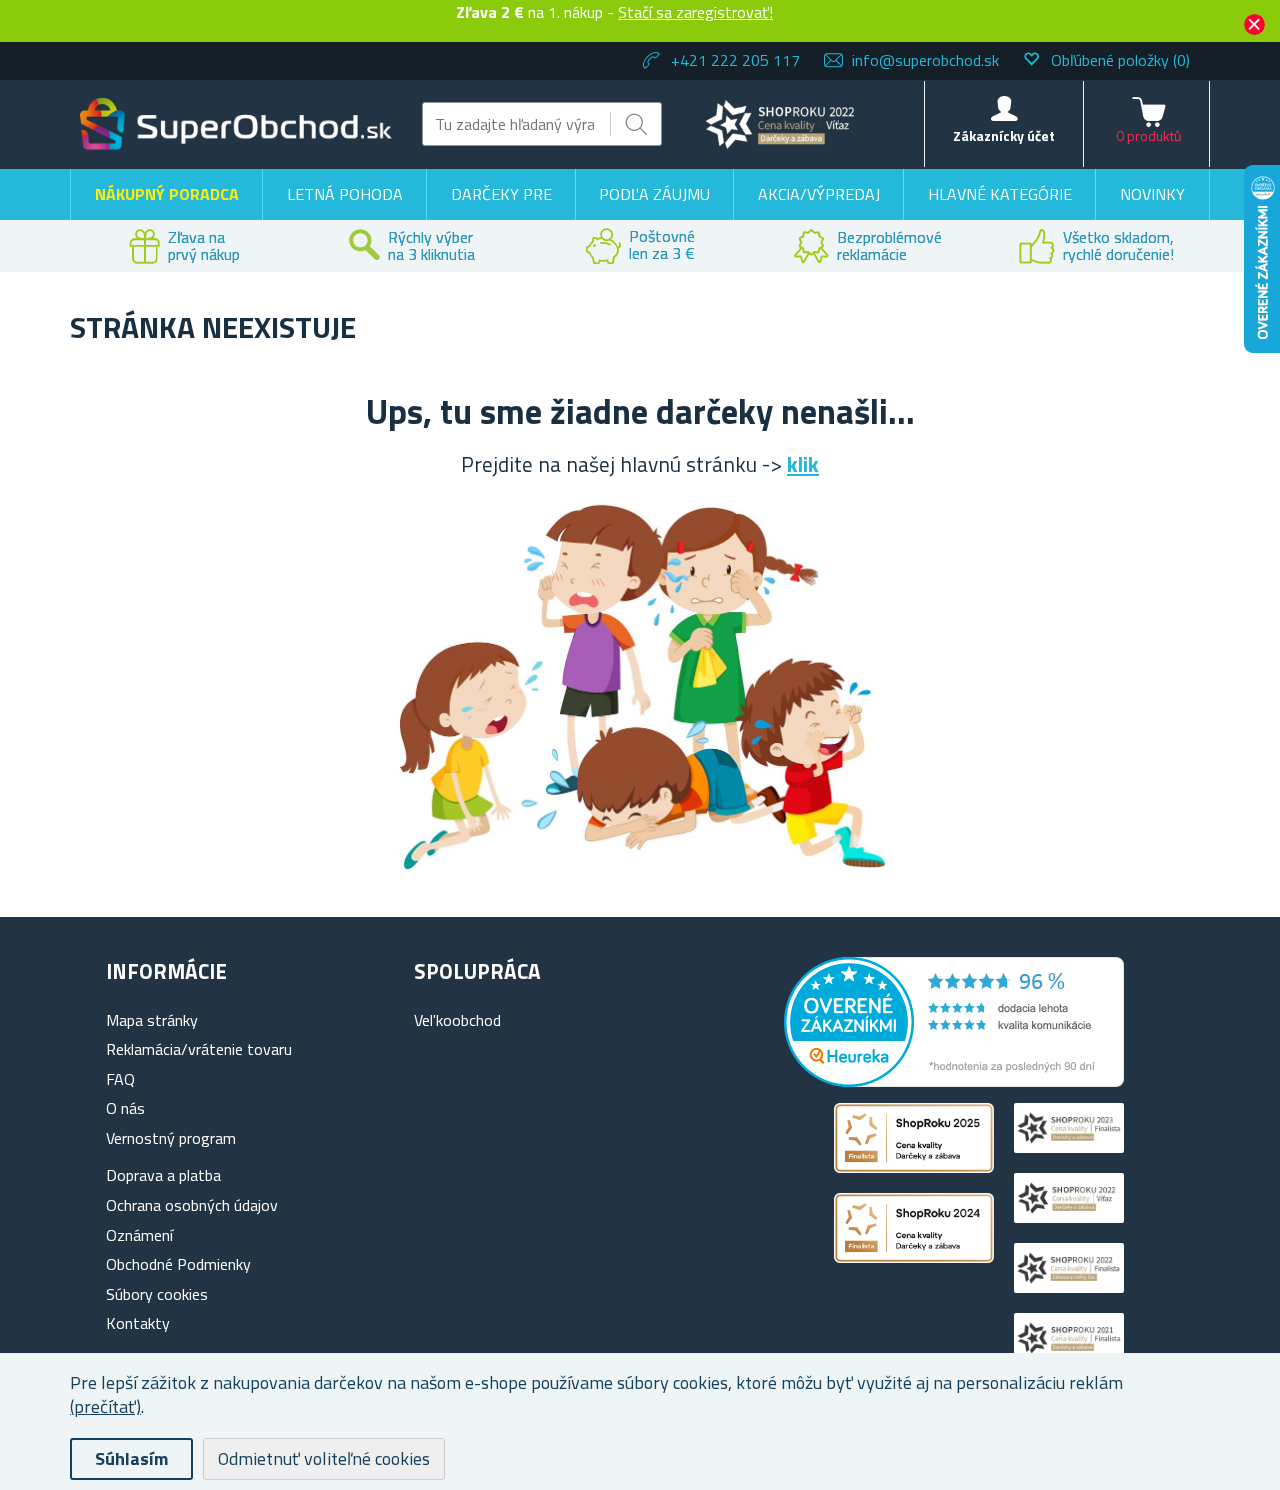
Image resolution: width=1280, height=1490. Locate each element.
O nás (125, 1108)
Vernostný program (171, 1138)
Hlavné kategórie (1000, 194)
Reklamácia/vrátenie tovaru (199, 1049)
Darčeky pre (501, 194)
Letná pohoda (345, 194)
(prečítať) (105, 1406)
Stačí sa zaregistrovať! (695, 12)
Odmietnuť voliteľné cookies (324, 1458)
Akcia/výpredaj (819, 194)
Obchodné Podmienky (178, 1264)
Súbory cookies (157, 1294)
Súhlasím (131, 1458)
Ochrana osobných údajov (192, 1205)
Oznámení (139, 1235)
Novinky (1152, 194)
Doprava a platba (163, 1175)
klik (803, 464)
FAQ (120, 1079)
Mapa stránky (152, 1020)
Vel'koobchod (457, 1020)
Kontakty (138, 1323)
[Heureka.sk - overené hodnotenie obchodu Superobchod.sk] (954, 1081)
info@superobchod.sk (925, 60)
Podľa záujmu (654, 194)
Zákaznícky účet (1004, 135)
